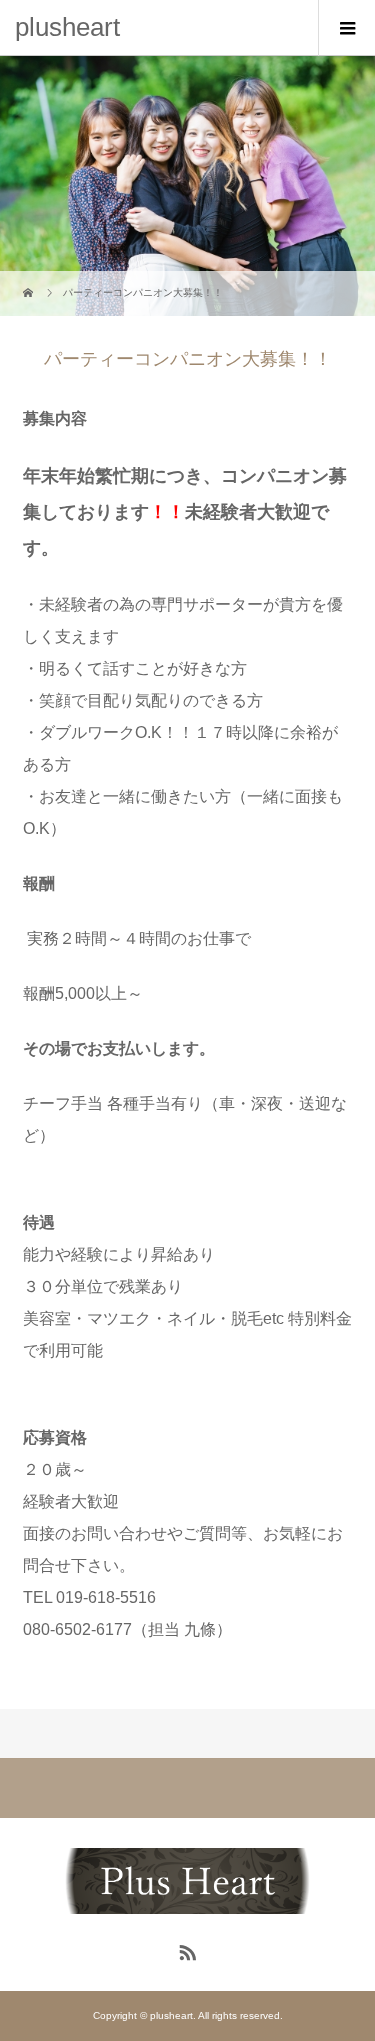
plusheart (67, 27)
